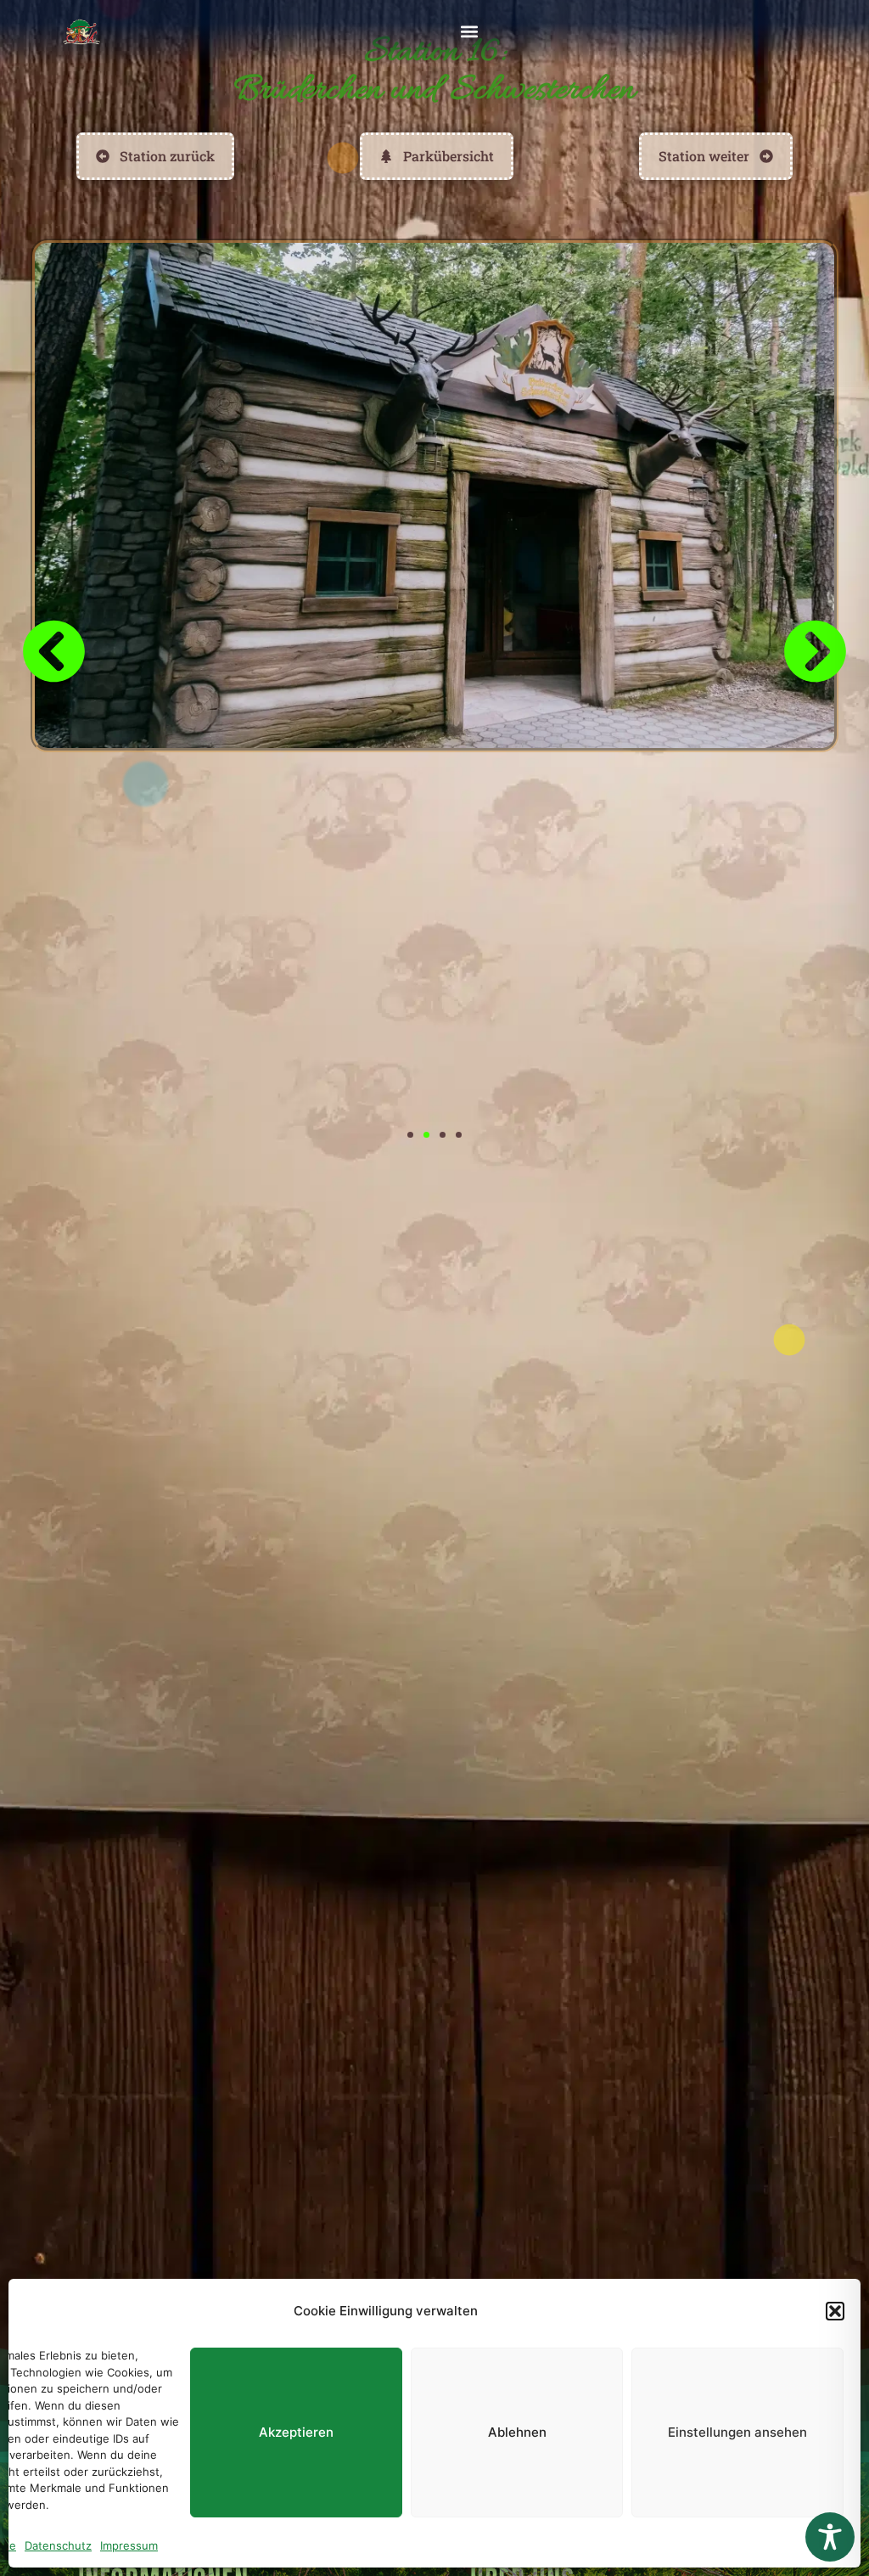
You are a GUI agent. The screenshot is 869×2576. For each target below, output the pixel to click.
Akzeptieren (296, 2432)
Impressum (129, 2545)
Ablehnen (517, 2432)
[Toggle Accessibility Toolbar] (830, 2537)
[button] (835, 2311)
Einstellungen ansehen (737, 2432)
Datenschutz (58, 2545)
